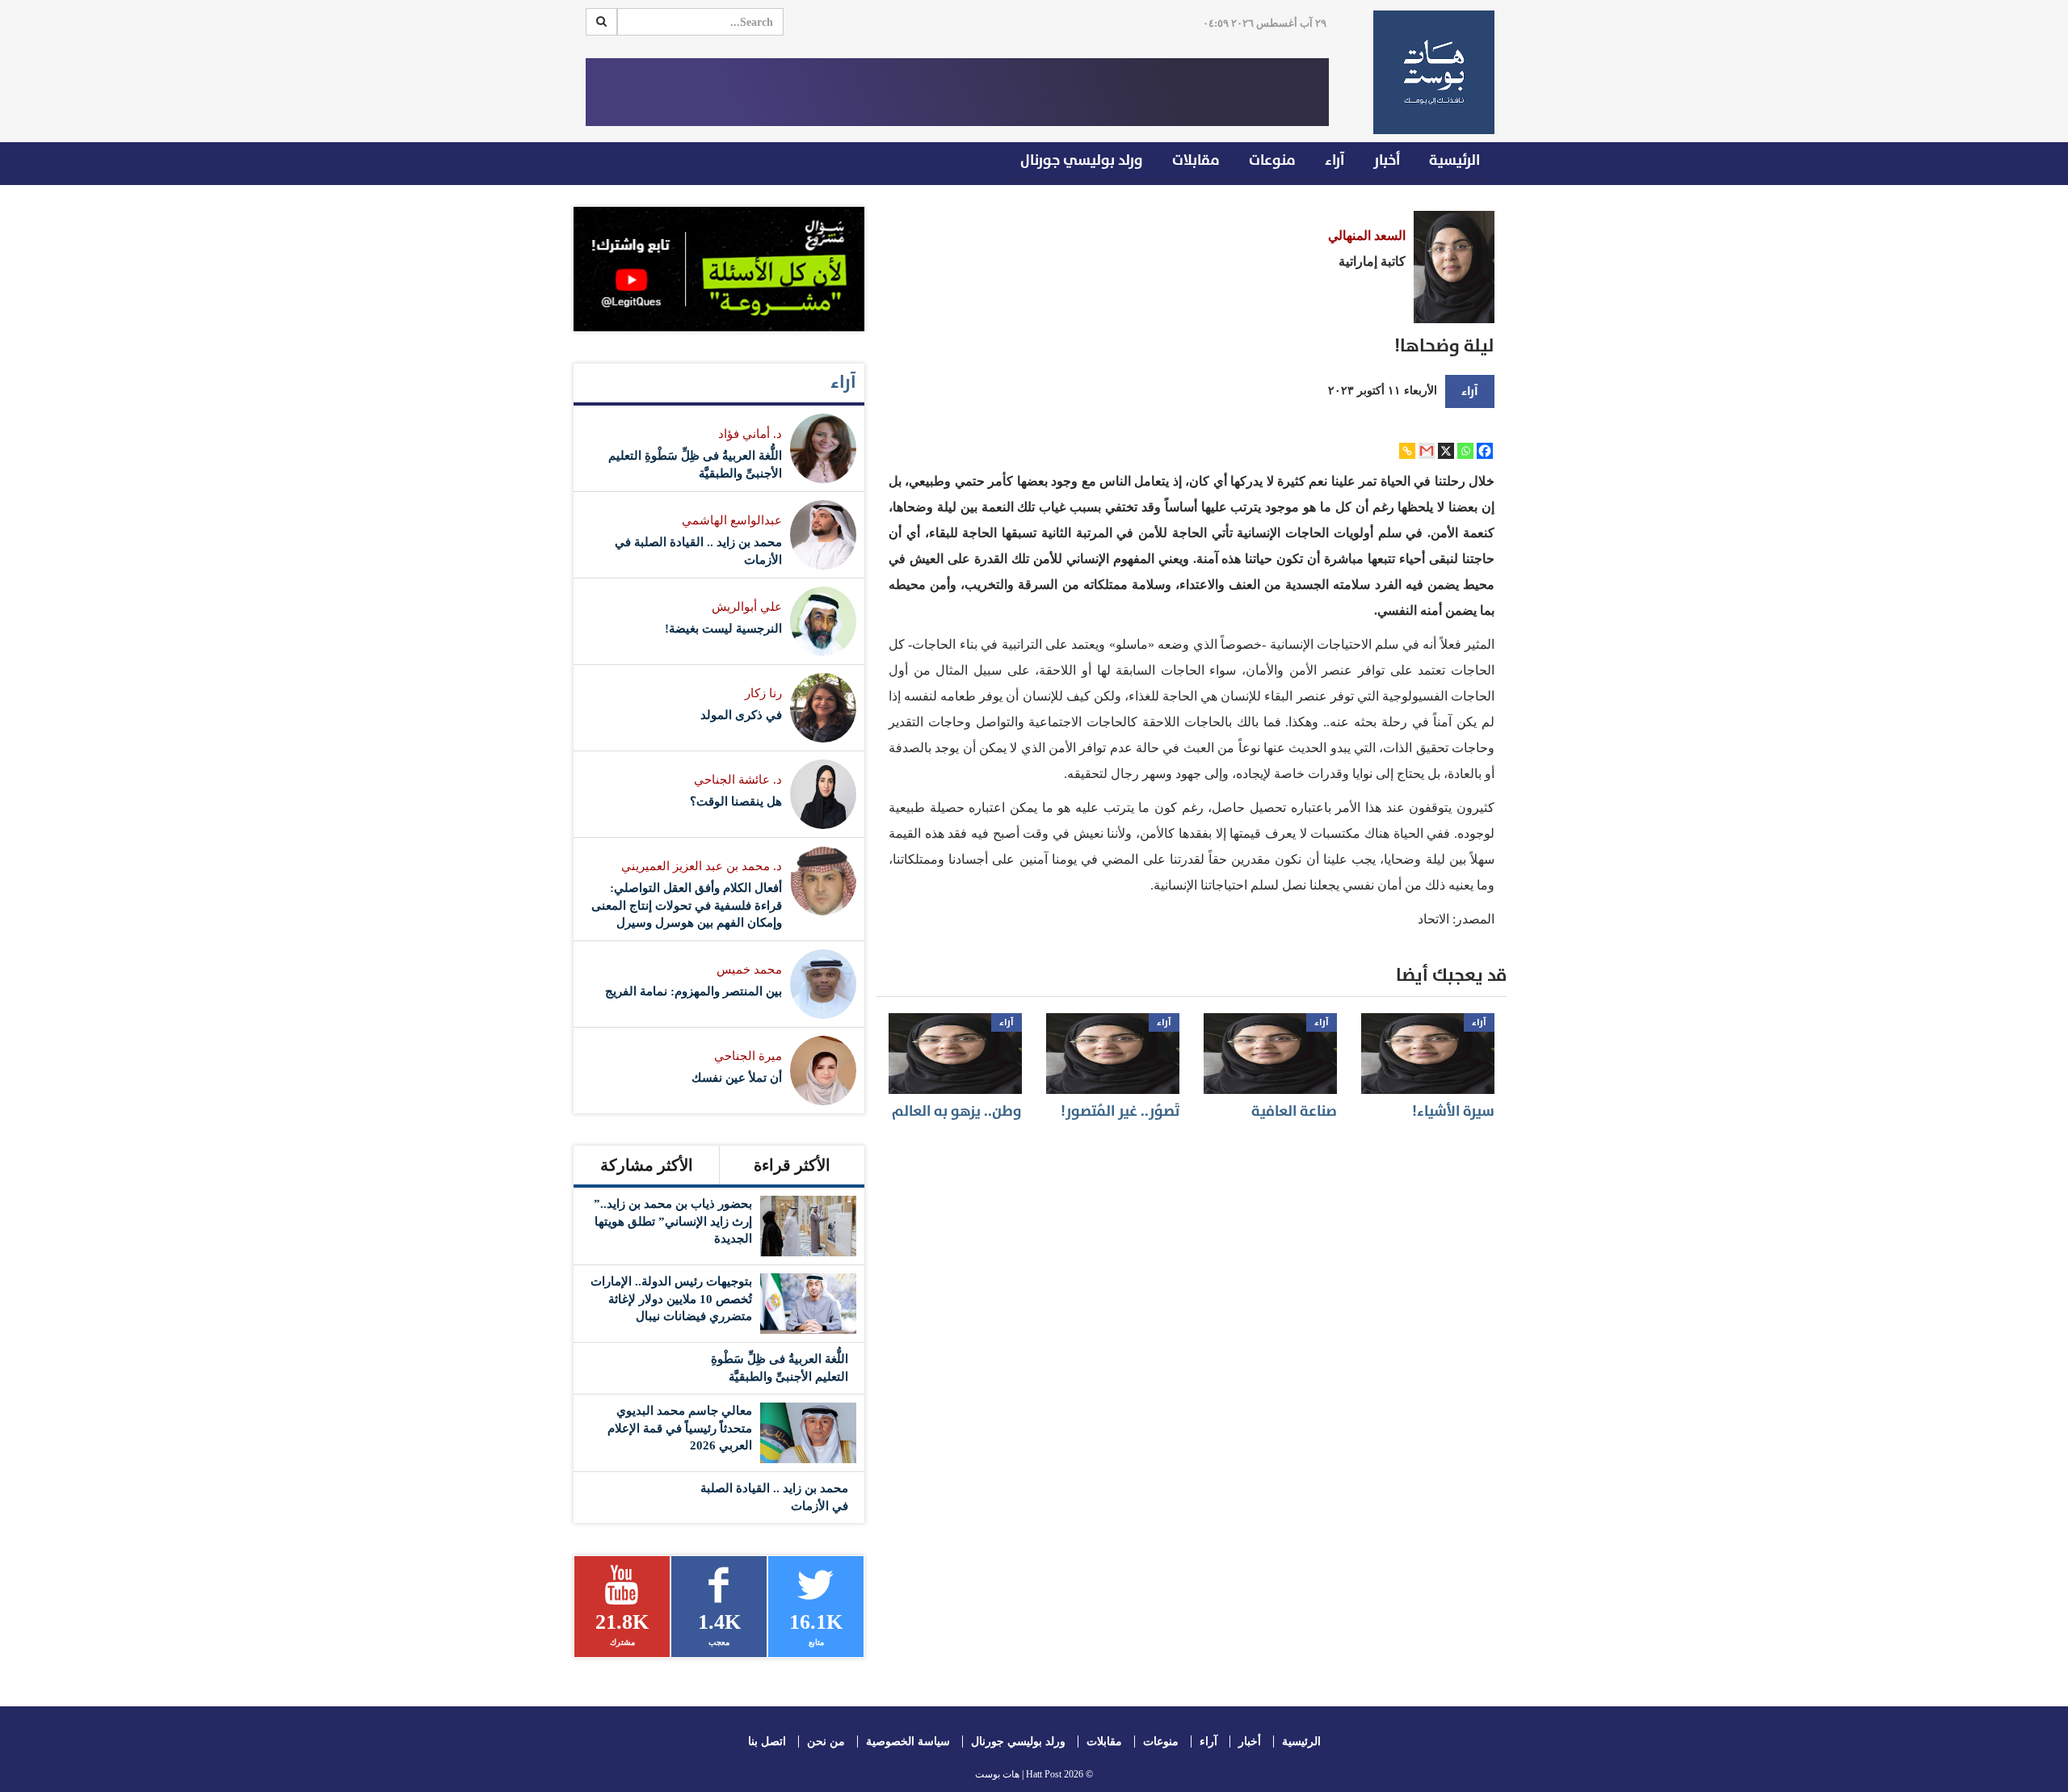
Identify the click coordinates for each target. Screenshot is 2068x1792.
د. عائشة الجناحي (738, 780)
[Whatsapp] (1465, 451)
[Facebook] (1485, 451)
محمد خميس (749, 970)
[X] (1446, 451)
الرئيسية (1454, 160)
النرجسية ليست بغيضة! (723, 629)
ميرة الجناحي (748, 1056)
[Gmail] (1427, 451)
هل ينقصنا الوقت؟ (736, 801)
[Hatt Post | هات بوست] (1428, 72)
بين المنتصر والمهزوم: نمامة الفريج (694, 991)
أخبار (1387, 160)
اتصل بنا (767, 1742)
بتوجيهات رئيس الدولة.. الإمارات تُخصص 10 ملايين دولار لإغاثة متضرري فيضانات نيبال (671, 1299)
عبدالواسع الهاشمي (732, 520)
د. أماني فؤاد (750, 434)
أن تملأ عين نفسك (737, 1078)
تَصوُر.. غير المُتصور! (1120, 1111)
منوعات (1272, 160)
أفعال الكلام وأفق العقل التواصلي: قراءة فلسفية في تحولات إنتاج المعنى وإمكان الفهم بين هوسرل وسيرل (687, 905)
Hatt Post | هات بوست (1018, 1774)
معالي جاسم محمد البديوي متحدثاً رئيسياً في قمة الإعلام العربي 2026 (680, 1428)
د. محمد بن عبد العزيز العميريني (702, 866)
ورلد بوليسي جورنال (1082, 160)
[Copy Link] (1407, 451)
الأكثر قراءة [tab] (792, 1165)
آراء (1335, 160)
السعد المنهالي (1367, 236)
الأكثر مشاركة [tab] (647, 1165)
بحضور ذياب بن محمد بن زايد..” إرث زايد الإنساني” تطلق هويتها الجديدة (673, 1221)
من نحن (826, 1742)
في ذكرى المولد (741, 715)
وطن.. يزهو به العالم (957, 1111)
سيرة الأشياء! (1453, 1111)
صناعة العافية (1294, 1111)
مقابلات (1196, 160)
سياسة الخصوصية (908, 1742)
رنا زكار (763, 693)
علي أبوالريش (747, 607)
